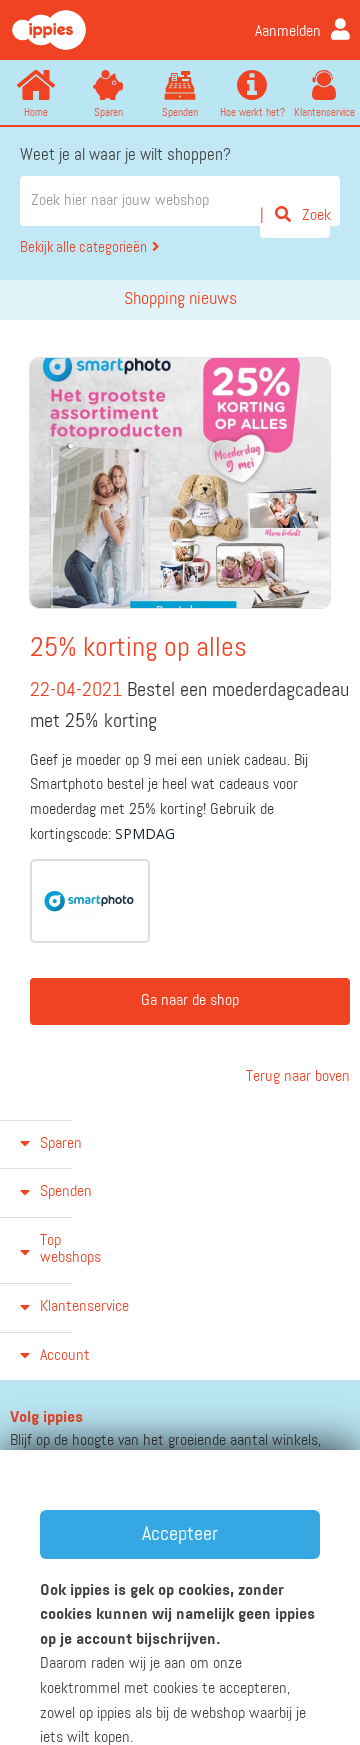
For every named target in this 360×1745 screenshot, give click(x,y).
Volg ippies (46, 1418)
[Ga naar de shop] (90, 901)
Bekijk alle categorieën (83, 247)
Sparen (108, 112)
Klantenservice (324, 112)
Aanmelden (288, 32)
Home (36, 112)
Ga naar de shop (190, 1001)
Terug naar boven (296, 1077)
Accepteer (180, 1534)
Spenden (180, 112)
